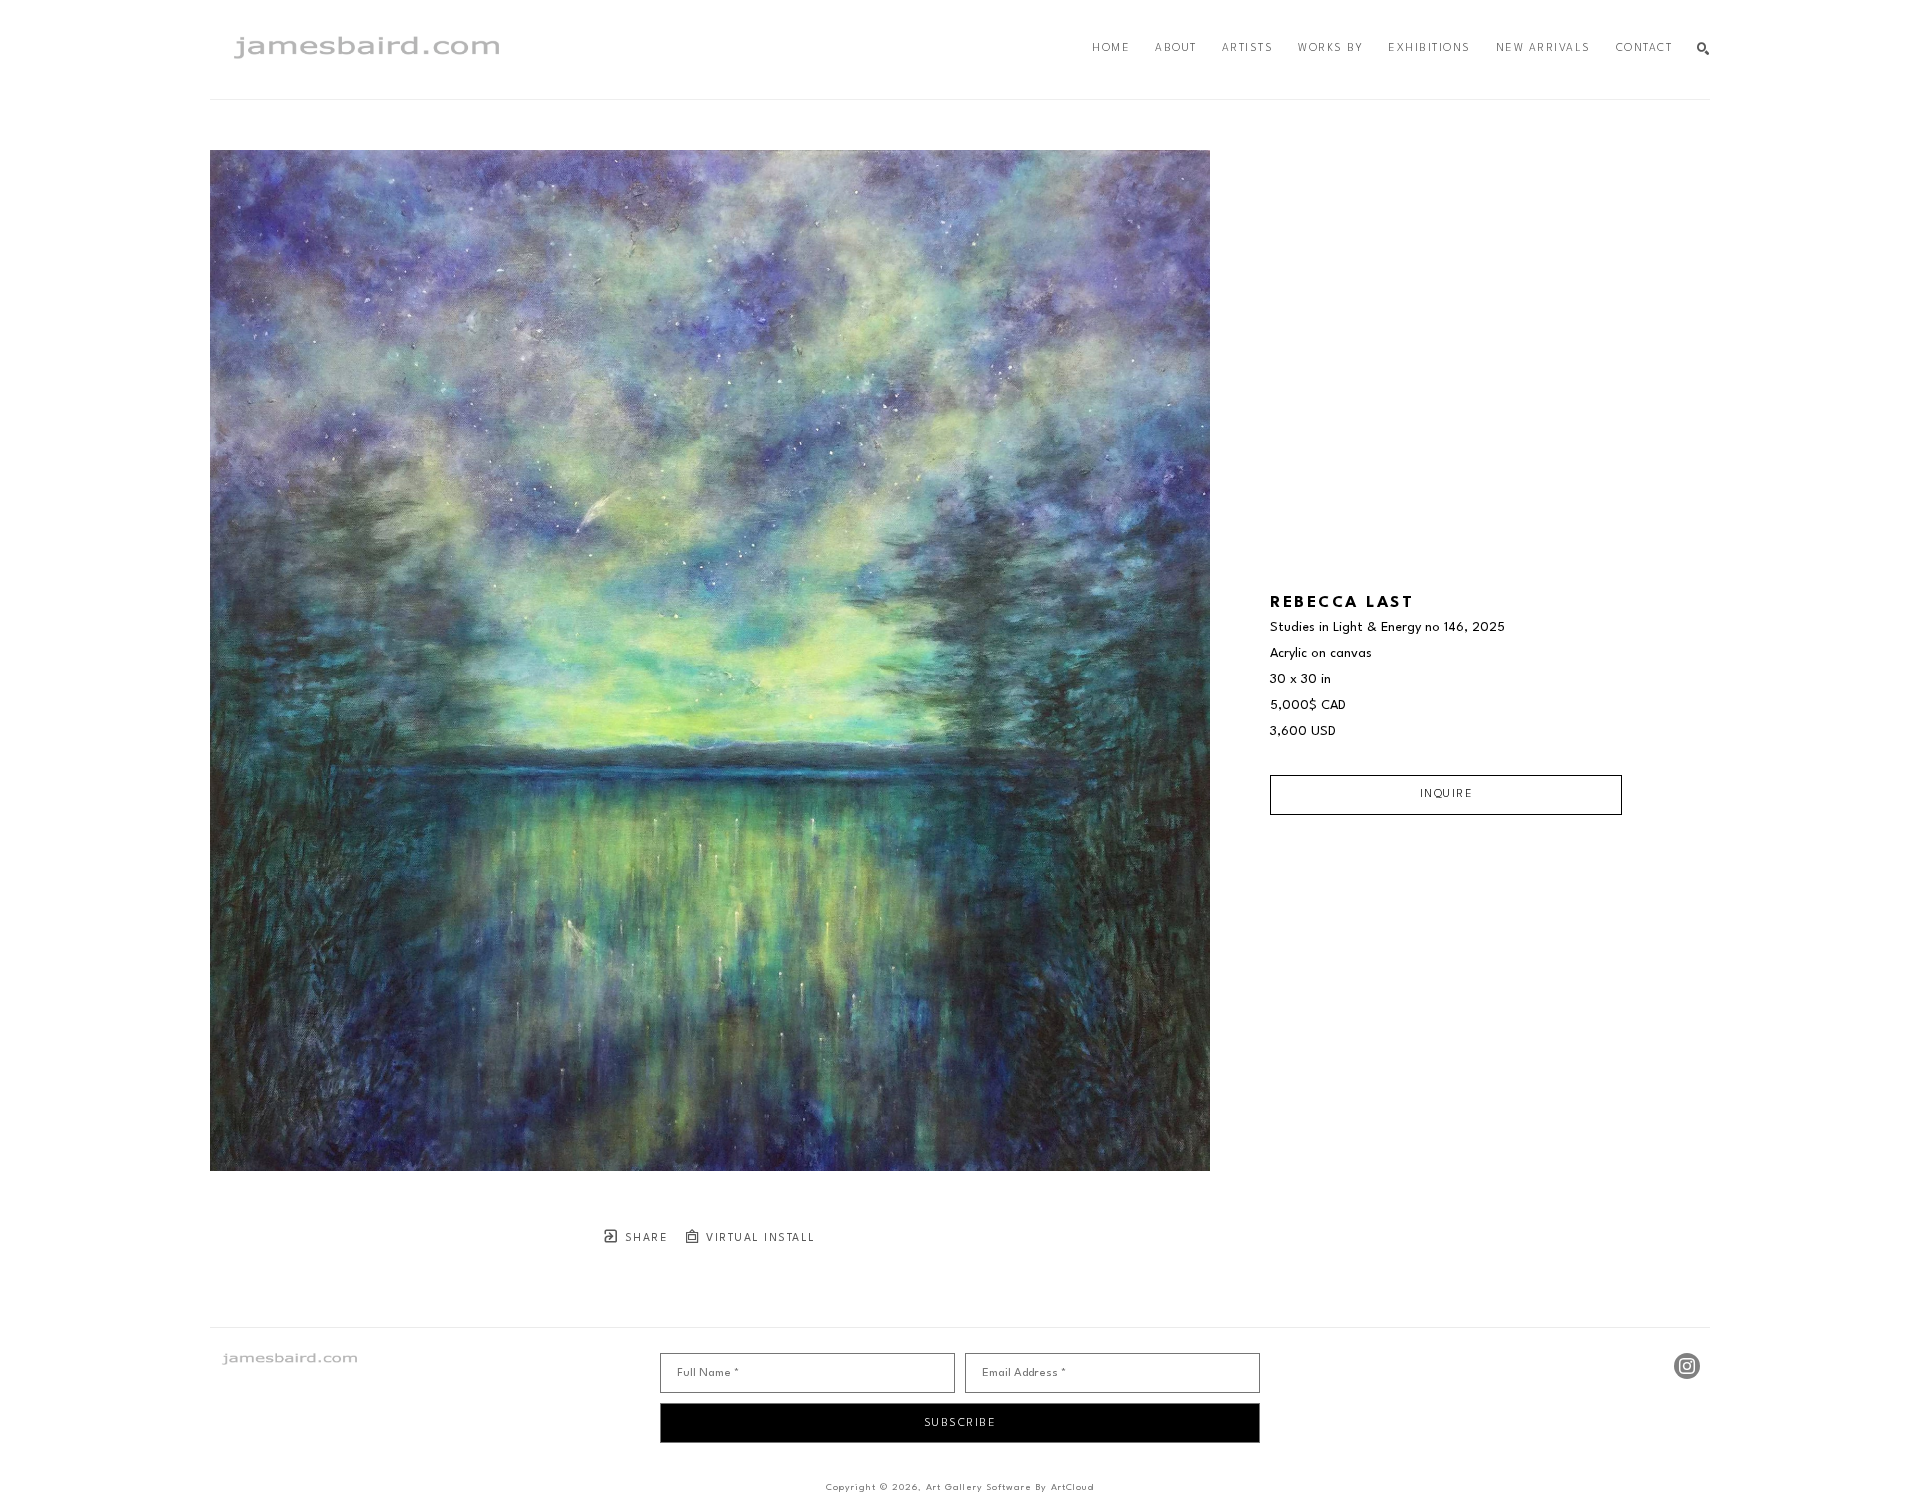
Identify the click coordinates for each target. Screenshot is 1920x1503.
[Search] (1703, 49)
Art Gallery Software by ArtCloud (1010, 1487)
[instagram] (1687, 1366)
